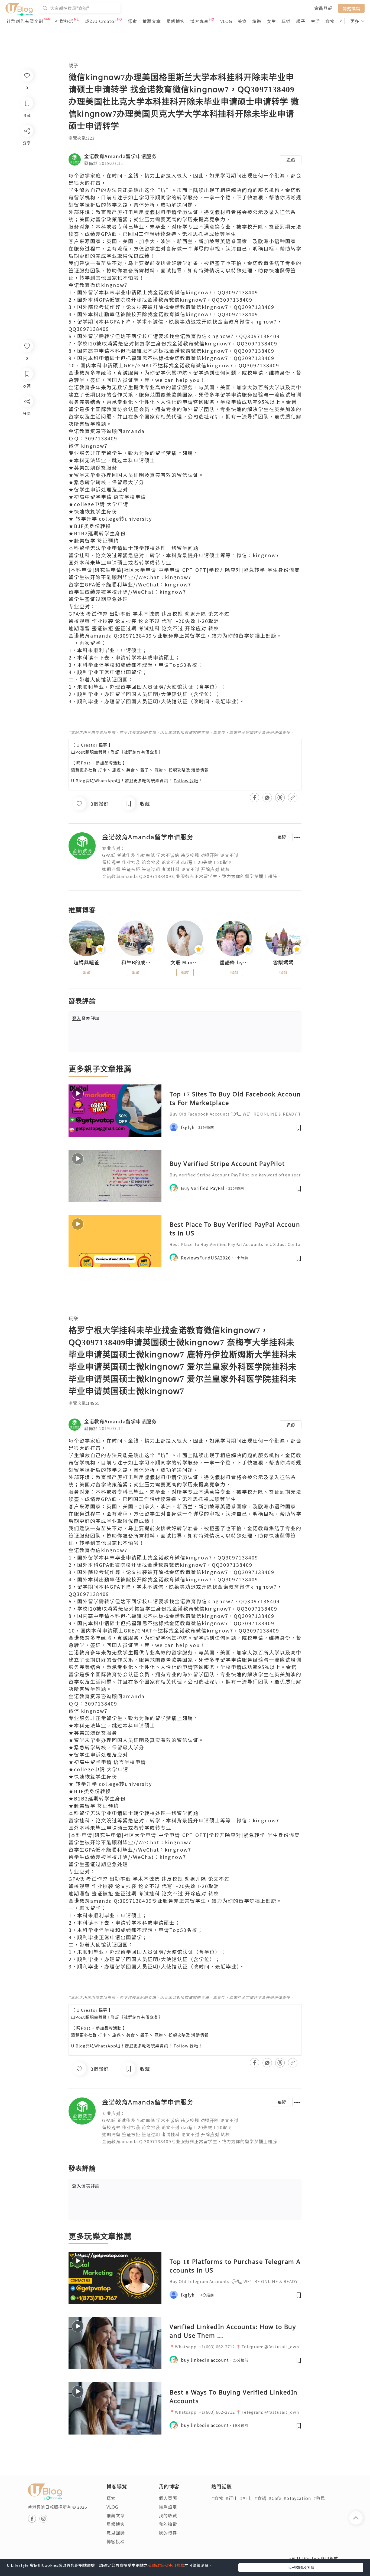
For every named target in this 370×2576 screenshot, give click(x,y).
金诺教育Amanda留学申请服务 (120, 156)
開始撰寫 (351, 8)
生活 (315, 21)
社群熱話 (64, 21)
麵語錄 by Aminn (234, 962)
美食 (242, 21)
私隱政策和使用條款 (166, 2565)
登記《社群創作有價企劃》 (137, 752)
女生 (271, 21)
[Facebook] (27, 415)
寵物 (330, 21)
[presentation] (68, 941)
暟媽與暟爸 (87, 962)
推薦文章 (152, 21)
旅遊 (257, 21)
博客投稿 (116, 2541)
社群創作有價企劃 (25, 21)
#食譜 (260, 2498)
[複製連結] (27, 462)
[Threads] (27, 446)
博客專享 (199, 21)
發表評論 (86, 1018)
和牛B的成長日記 (136, 962)
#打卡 (246, 2498)
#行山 (232, 2498)
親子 (301, 21)
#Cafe (275, 2498)
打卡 (102, 770)
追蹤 (291, 160)
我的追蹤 (168, 2524)
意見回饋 (116, 2533)
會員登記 (323, 8)
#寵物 (217, 2498)
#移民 (319, 2498)
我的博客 (168, 2533)
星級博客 (176, 21)
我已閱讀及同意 (301, 2567)
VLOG (226, 21)
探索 (132, 21)
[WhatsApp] (27, 431)
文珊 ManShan (185, 962)
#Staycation (297, 2498)
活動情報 (200, 770)
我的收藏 (168, 2515)
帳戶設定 (168, 2507)
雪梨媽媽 (283, 962)
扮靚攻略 (177, 770)
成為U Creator (101, 21)
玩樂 (286, 21)
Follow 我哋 (186, 781)
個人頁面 (168, 2498)
